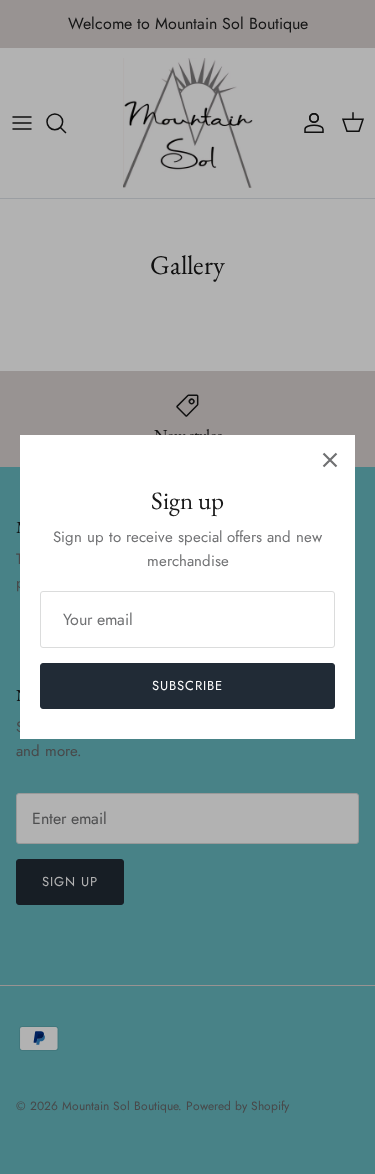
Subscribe (187, 685)
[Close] (330, 460)
